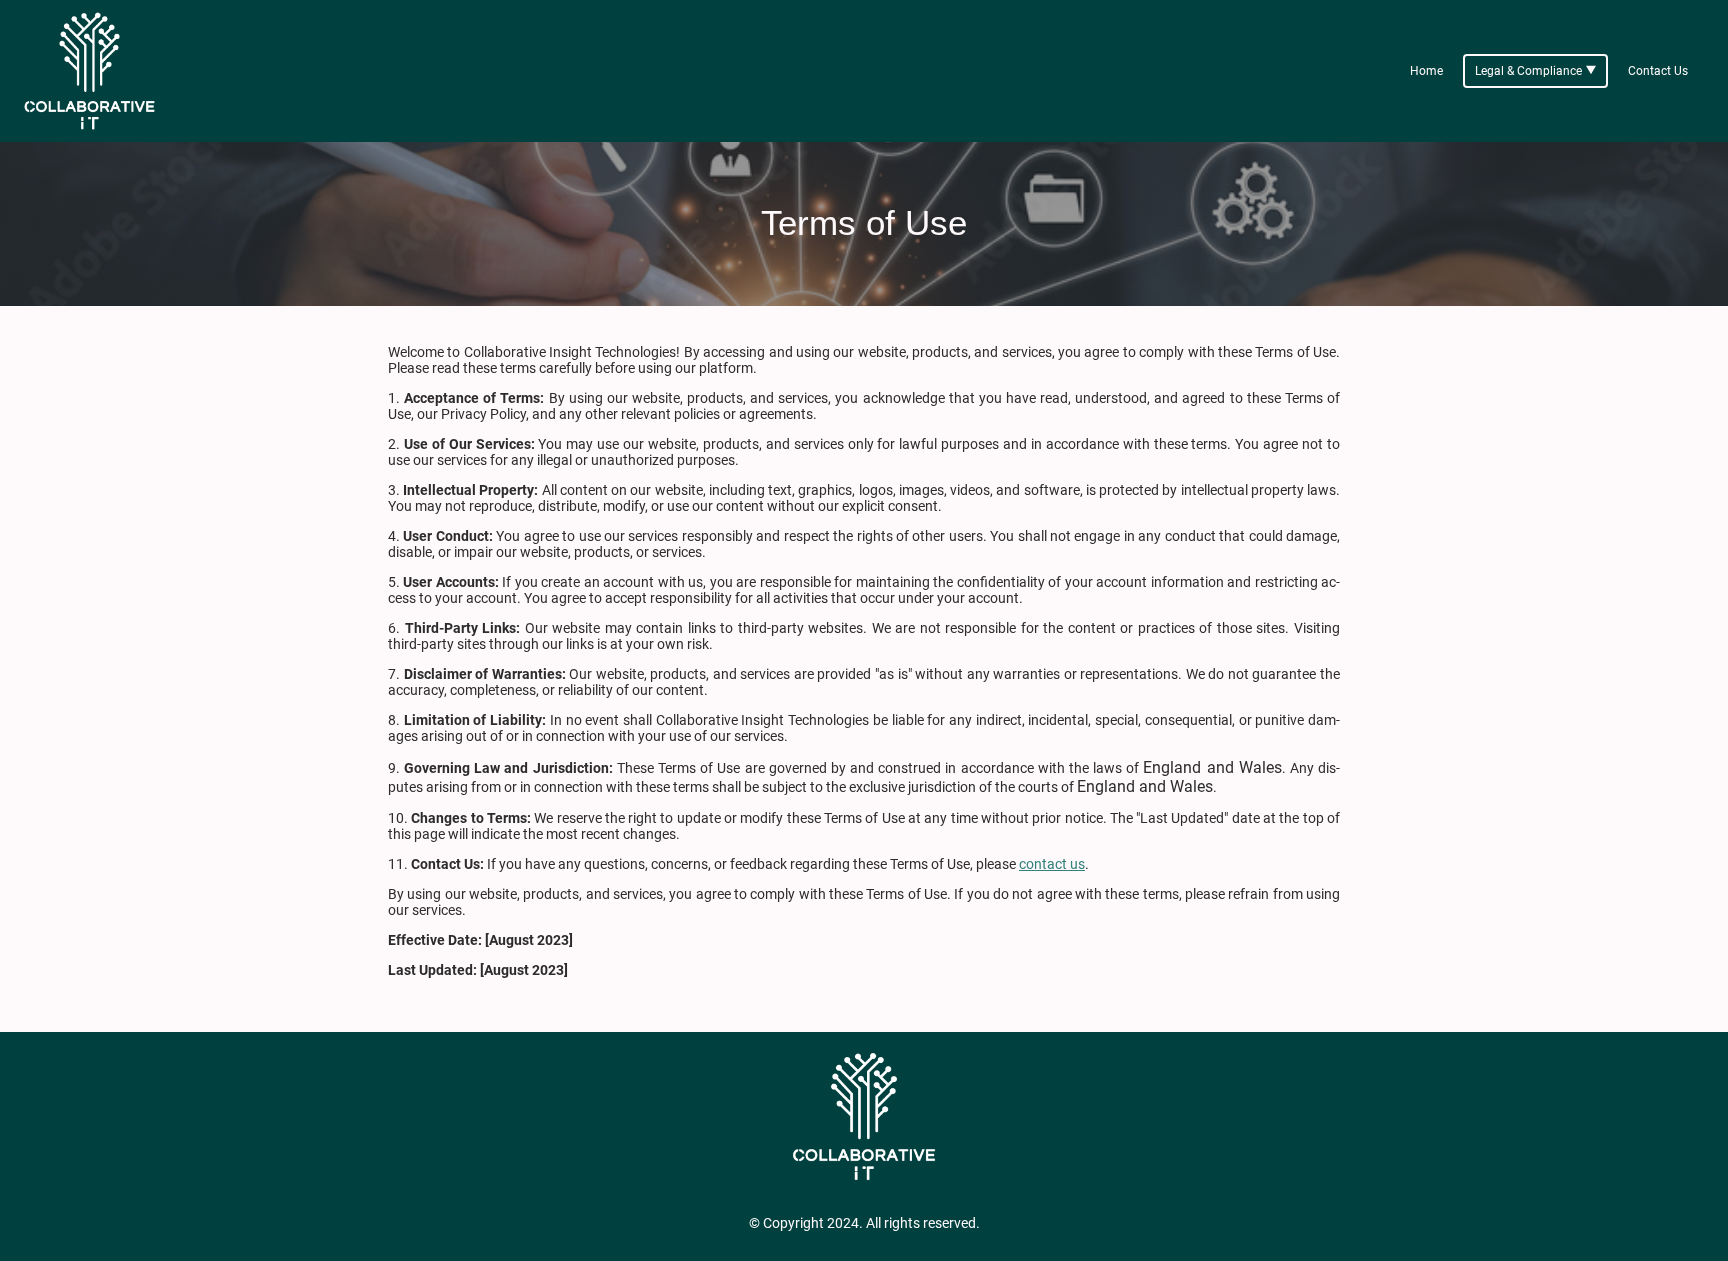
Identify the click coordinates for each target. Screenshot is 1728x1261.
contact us (1052, 864)
